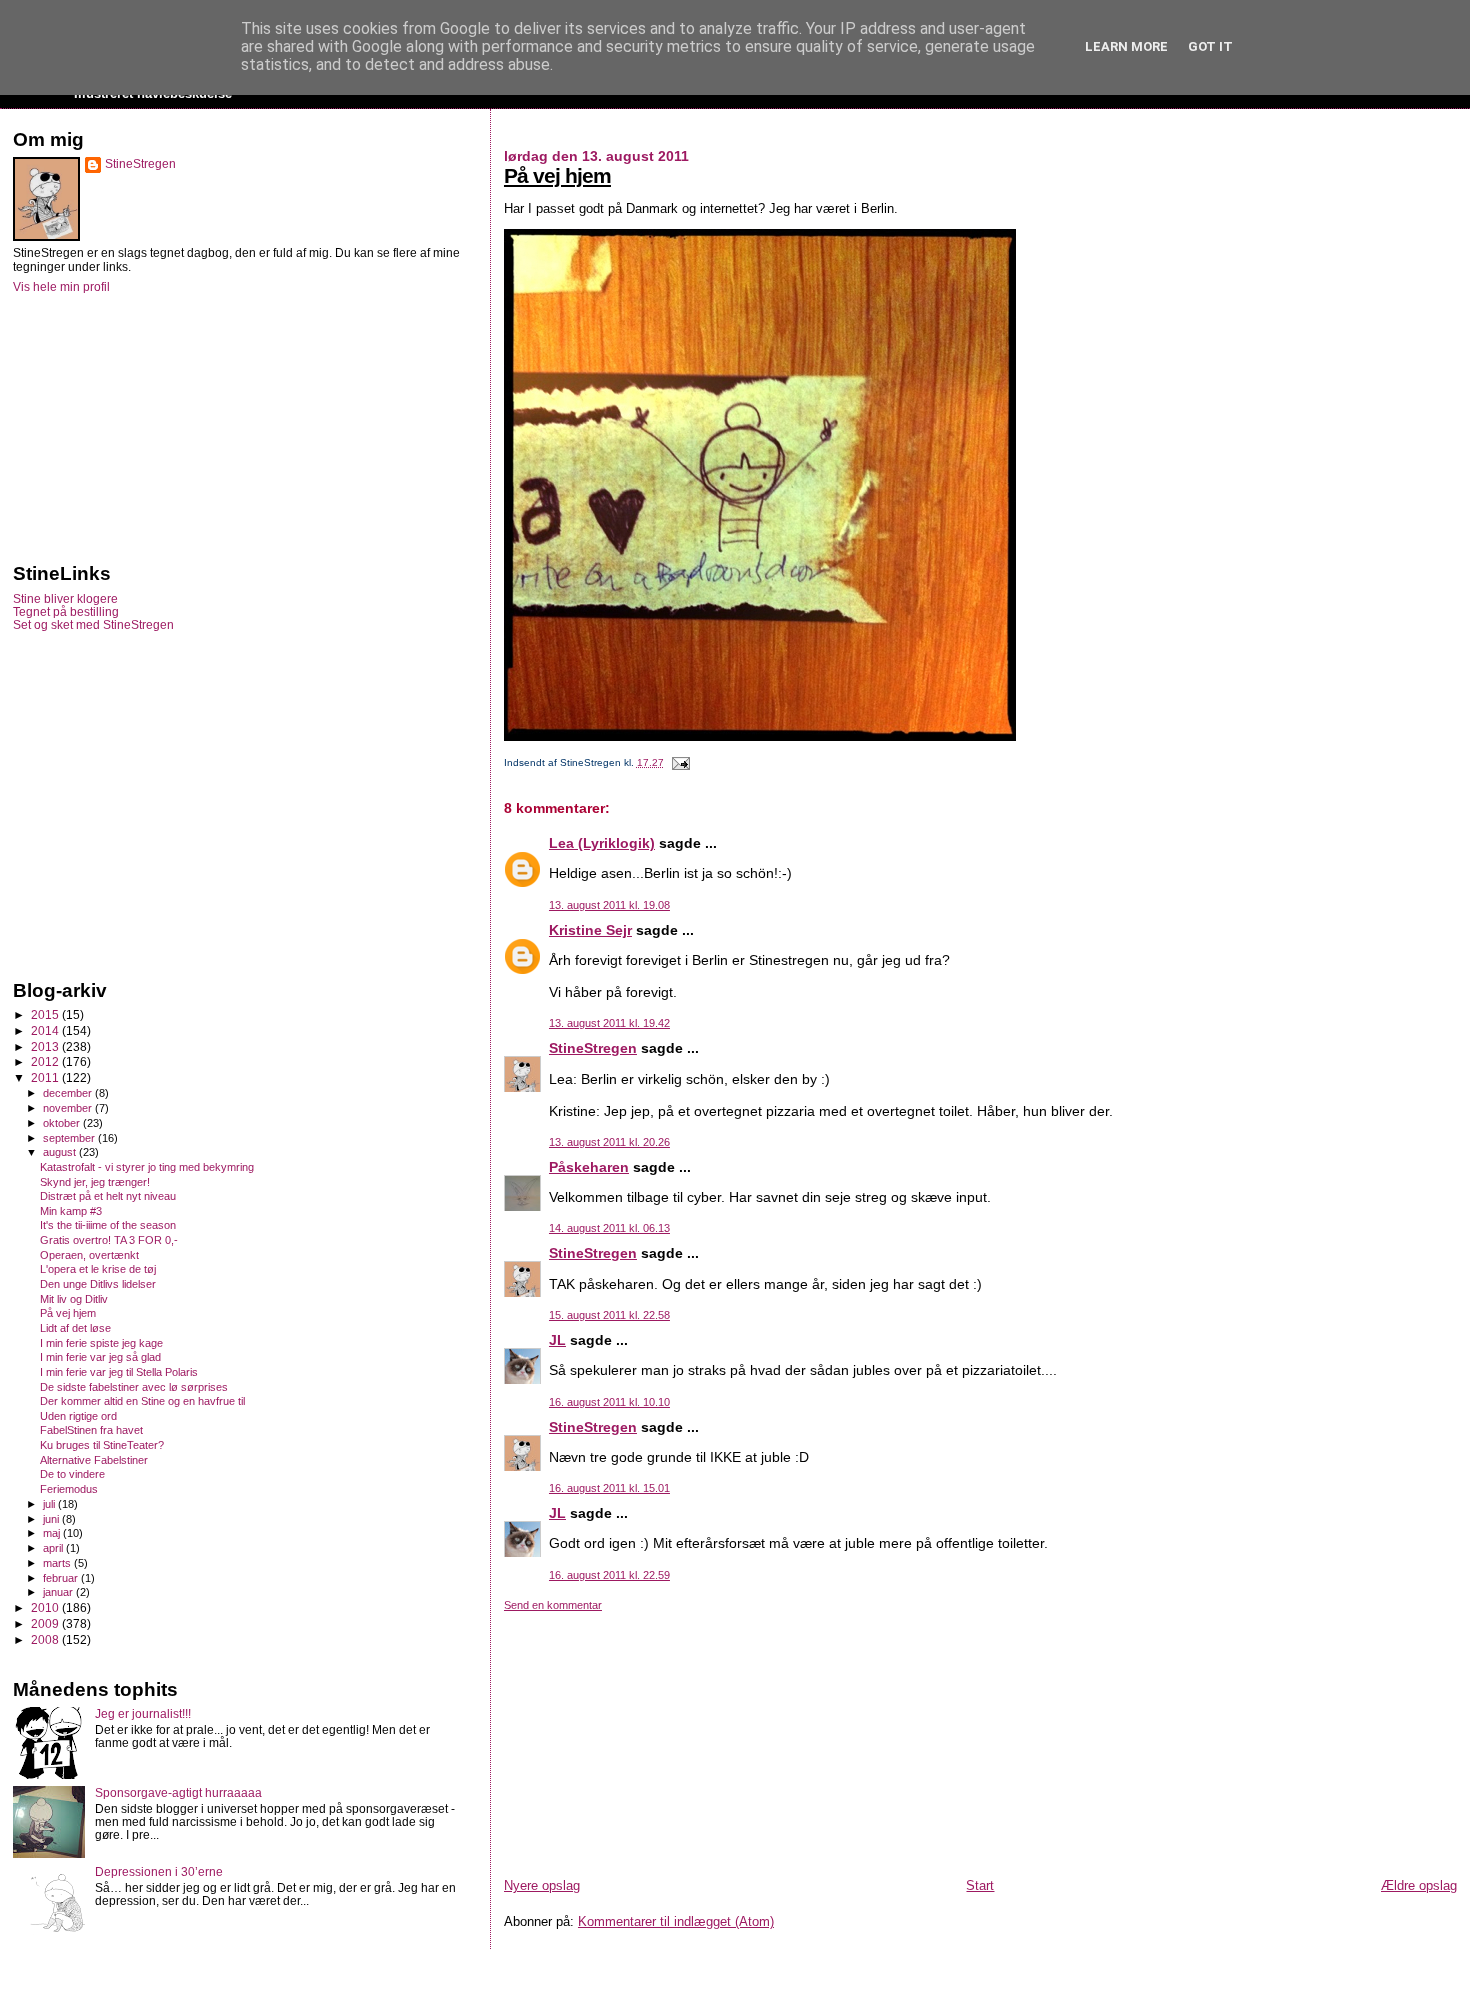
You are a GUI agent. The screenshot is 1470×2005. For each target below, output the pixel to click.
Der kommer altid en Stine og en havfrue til (142, 1401)
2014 (46, 1030)
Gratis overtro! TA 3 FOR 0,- (109, 1240)
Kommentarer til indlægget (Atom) (676, 1921)
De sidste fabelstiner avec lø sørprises (134, 1387)
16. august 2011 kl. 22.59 (609, 1575)
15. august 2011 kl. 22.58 (609, 1315)
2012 (46, 1061)
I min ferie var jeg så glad (100, 1357)
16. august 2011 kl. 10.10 (609, 1402)
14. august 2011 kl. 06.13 (609, 1228)
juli (50, 1504)
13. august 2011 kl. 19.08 (609, 905)
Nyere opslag (542, 1885)
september (70, 1138)
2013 (46, 1046)
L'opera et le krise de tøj (98, 1269)
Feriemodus (69, 1489)
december (69, 1093)
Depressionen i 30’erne (159, 1871)
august (61, 1152)
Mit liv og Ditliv (74, 1299)
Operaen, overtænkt (89, 1255)
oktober (63, 1123)
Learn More (1126, 46)
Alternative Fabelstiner (94, 1460)
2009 (46, 1623)
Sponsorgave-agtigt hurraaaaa (178, 1792)
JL (557, 1340)
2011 (46, 1077)
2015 (46, 1014)
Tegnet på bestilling (66, 611)
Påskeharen (589, 1167)
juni (52, 1519)
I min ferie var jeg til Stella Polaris (119, 1372)
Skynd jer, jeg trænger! (95, 1182)
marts (58, 1563)
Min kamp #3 (71, 1211)
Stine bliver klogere (65, 598)
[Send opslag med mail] (678, 762)
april (54, 1548)
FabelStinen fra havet (91, 1430)
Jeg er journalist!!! (143, 1713)
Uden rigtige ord (78, 1416)
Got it (1210, 46)
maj (53, 1533)
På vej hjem (557, 175)
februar (62, 1578)
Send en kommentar (553, 1605)
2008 (46, 1639)
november (69, 1108)
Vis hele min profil (61, 287)
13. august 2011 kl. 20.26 (609, 1142)
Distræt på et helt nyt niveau (108, 1196)
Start (980, 1885)
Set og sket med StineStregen (93, 624)
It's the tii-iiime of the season (108, 1225)
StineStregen (593, 1048)
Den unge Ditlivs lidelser (98, 1284)
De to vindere (72, 1474)
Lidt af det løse (75, 1328)
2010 (46, 1607)
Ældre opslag (1419, 1885)
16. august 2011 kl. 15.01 (609, 1488)
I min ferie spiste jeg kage (101, 1343)
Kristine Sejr (590, 930)
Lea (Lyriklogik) (602, 843)
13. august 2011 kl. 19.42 (609, 1023)
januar (59, 1592)
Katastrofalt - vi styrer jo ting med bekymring (147, 1167)
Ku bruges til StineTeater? (102, 1445)
